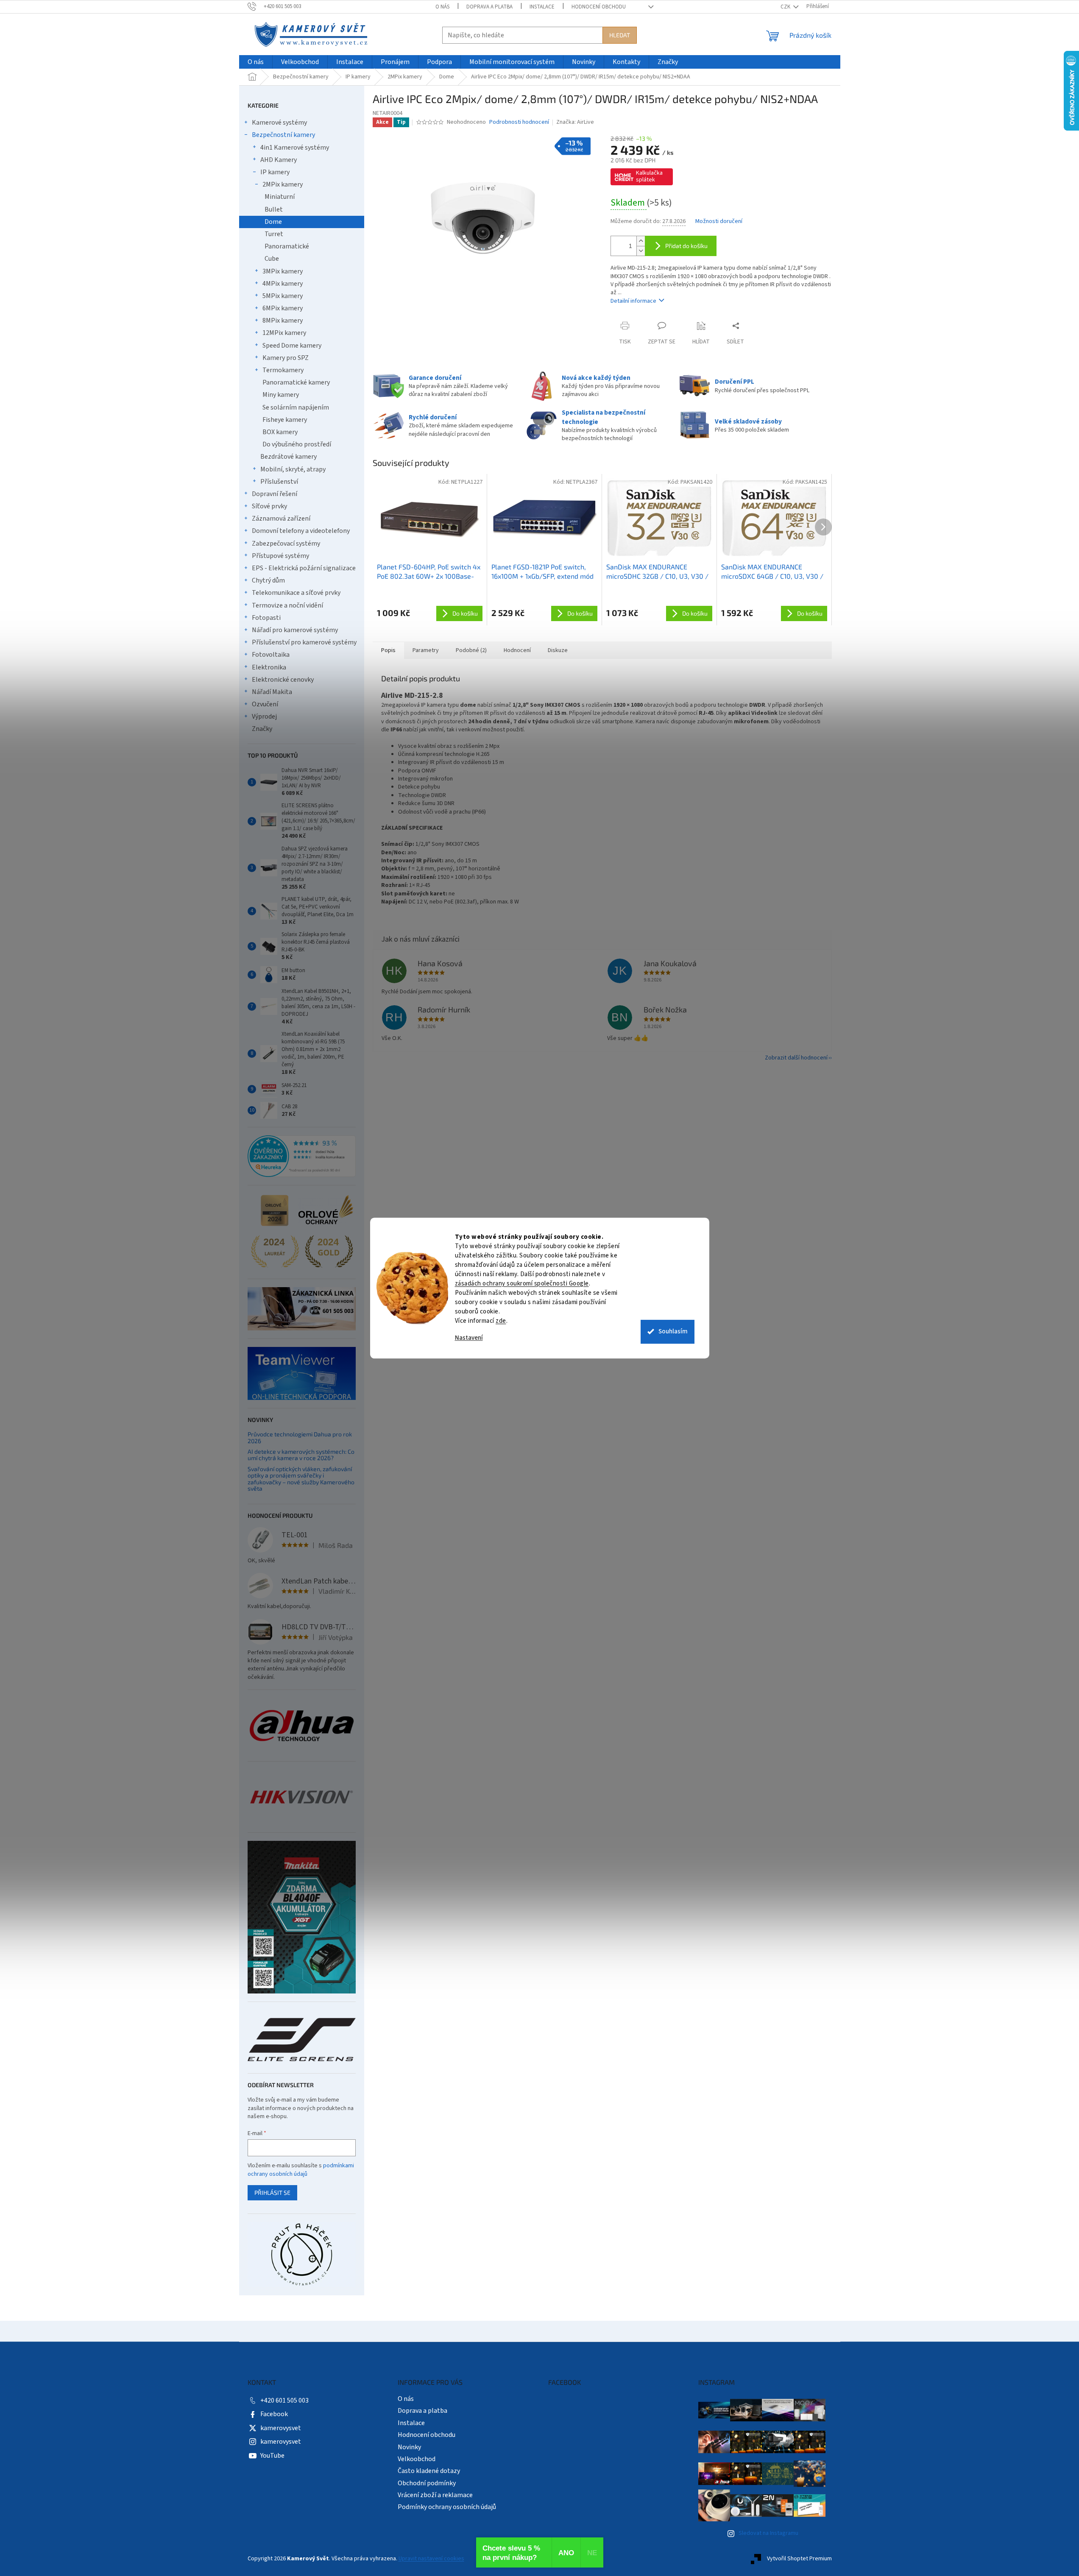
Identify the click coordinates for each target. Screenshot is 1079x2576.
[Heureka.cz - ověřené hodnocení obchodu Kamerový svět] (302, 1156)
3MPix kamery (283, 271)
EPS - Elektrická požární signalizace (304, 568)
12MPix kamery (284, 333)
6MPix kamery (283, 308)
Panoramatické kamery (296, 382)
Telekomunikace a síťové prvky (296, 593)
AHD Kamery (279, 160)
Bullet (274, 209)
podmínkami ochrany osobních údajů (301, 2170)
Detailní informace (633, 301)
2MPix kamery (283, 184)
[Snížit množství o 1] (641, 251)
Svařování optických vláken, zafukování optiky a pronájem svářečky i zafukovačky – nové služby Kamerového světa (301, 1479)
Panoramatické (287, 246)
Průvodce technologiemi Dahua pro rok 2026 (300, 1437)
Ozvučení (265, 704)
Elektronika (269, 667)
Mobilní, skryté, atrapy (293, 469)
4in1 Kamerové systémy (295, 148)
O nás (442, 7)
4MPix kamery (283, 284)
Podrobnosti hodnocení (519, 122)
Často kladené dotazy (429, 2471)
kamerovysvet (281, 2428)
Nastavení (469, 1338)
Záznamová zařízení (281, 519)
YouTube (272, 2456)
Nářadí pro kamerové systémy (295, 630)
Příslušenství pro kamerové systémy (304, 642)
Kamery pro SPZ (286, 358)
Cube (272, 259)
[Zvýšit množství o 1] (641, 241)
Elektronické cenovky (283, 680)
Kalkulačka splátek (649, 176)
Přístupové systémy (280, 556)
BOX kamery (280, 432)
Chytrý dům (268, 580)
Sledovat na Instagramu (768, 2533)
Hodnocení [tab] (517, 650)
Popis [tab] (388, 650)
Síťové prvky (269, 506)
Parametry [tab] (426, 650)
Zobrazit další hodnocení (796, 1058)
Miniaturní (280, 197)
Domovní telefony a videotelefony (301, 531)
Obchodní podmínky (427, 2483)
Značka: (575, 122)
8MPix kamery (283, 321)
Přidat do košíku (686, 246)
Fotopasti (266, 618)
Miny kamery (281, 395)
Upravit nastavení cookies (431, 2559)
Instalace (542, 7)
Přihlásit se (272, 2193)
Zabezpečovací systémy (286, 544)
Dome (273, 222)
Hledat (620, 35)
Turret (274, 234)
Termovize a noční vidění (287, 605)
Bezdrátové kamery (289, 457)
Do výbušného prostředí (297, 444)
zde (501, 1321)
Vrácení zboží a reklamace (435, 2495)
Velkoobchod (417, 2459)
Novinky (409, 2447)
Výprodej (264, 716)
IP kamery (275, 172)
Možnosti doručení (719, 222)
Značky (262, 729)
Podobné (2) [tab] (471, 650)
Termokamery (283, 370)
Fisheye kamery (285, 420)
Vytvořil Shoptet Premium (799, 2559)
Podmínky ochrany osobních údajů (447, 2507)
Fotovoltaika (271, 655)
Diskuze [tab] (558, 650)
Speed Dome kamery (292, 346)
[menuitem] (256, 62)
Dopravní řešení (275, 494)
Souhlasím (673, 1331)
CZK (786, 7)
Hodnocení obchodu (599, 7)
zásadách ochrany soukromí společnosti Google (522, 1284)
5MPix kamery (283, 296)
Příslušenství (279, 482)
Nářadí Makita (272, 692)
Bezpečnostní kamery (283, 135)
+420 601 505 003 (284, 2400)
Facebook (274, 2414)
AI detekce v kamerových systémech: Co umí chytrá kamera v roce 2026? (301, 1455)
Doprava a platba (489, 7)
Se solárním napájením (296, 407)
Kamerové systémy (279, 123)
